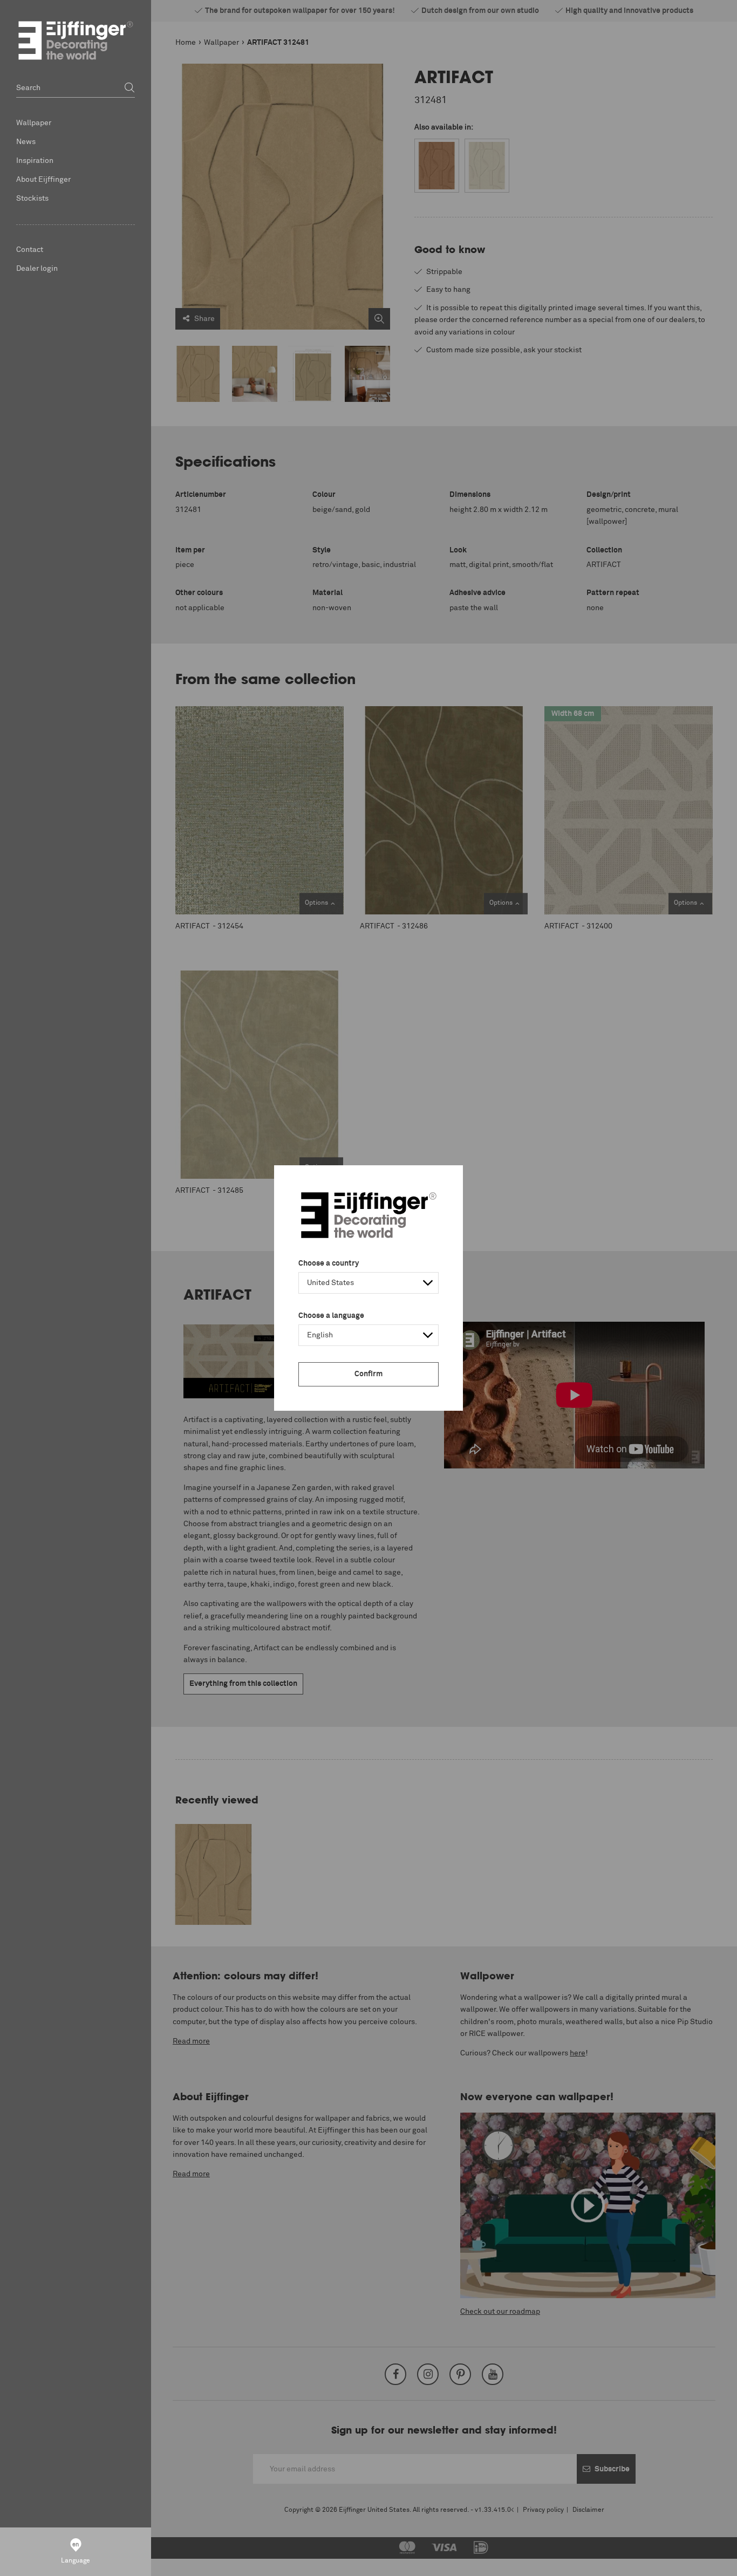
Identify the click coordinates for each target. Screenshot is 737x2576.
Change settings (57, 2562)
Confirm (368, 1374)
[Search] (129, 88)
